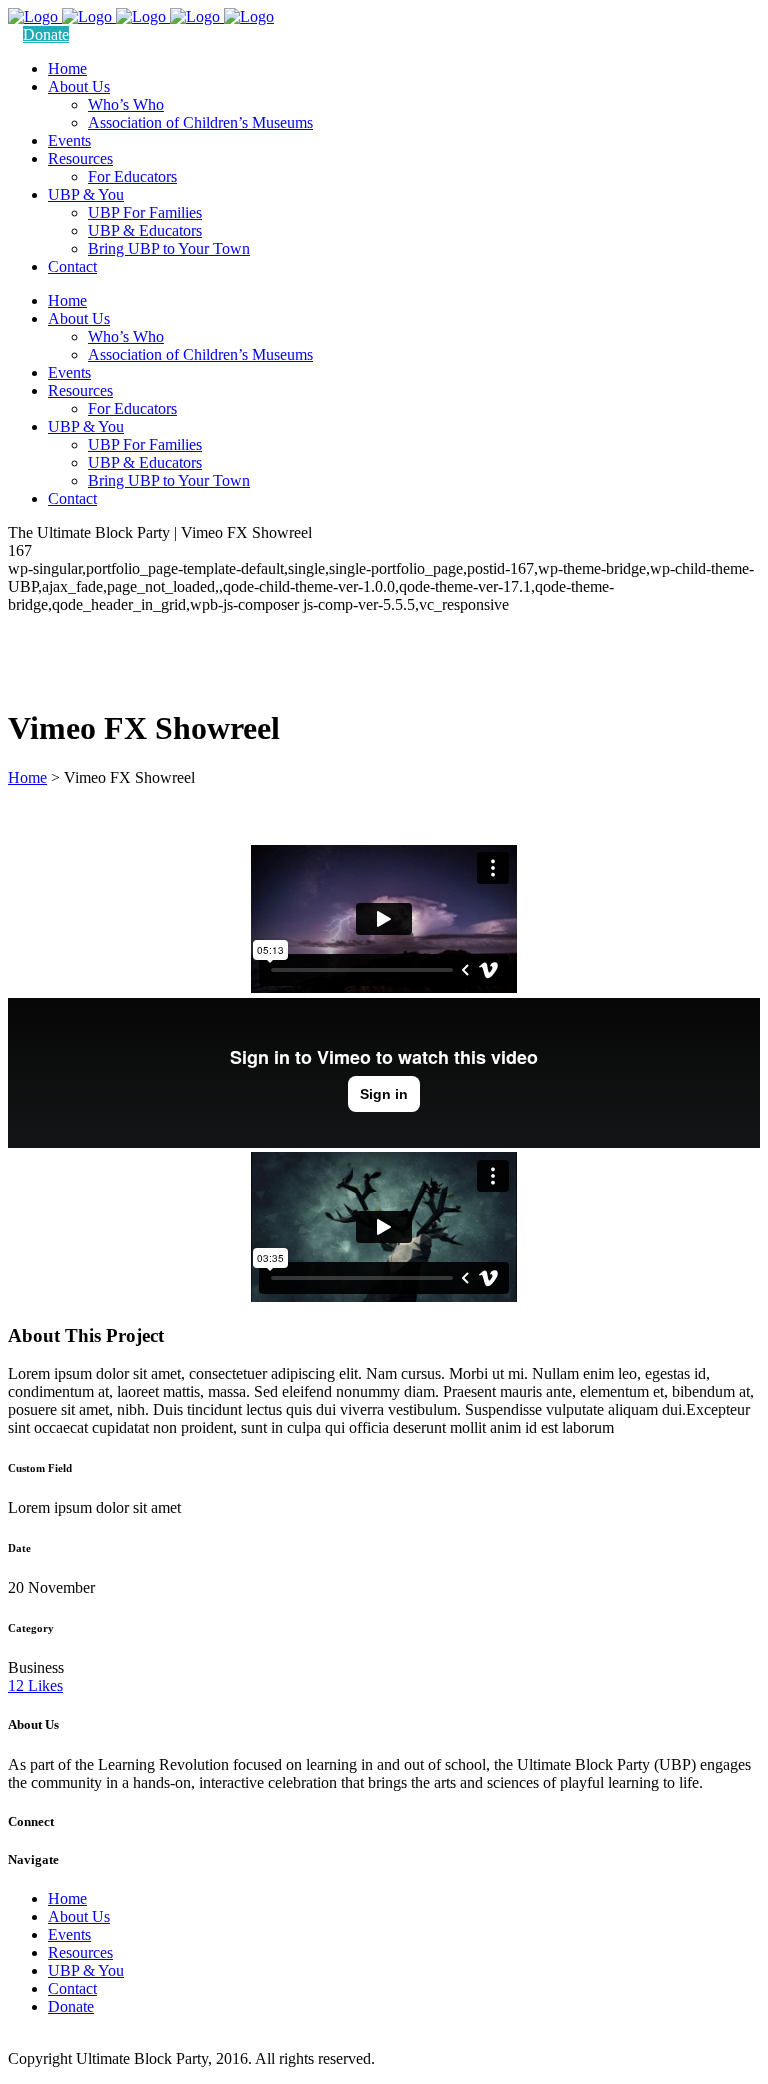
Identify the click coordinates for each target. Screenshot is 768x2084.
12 (35, 1685)
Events (69, 1934)
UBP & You (86, 1970)
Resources (80, 1952)
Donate (46, 34)
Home (27, 777)
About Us (79, 1916)
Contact (72, 1988)
